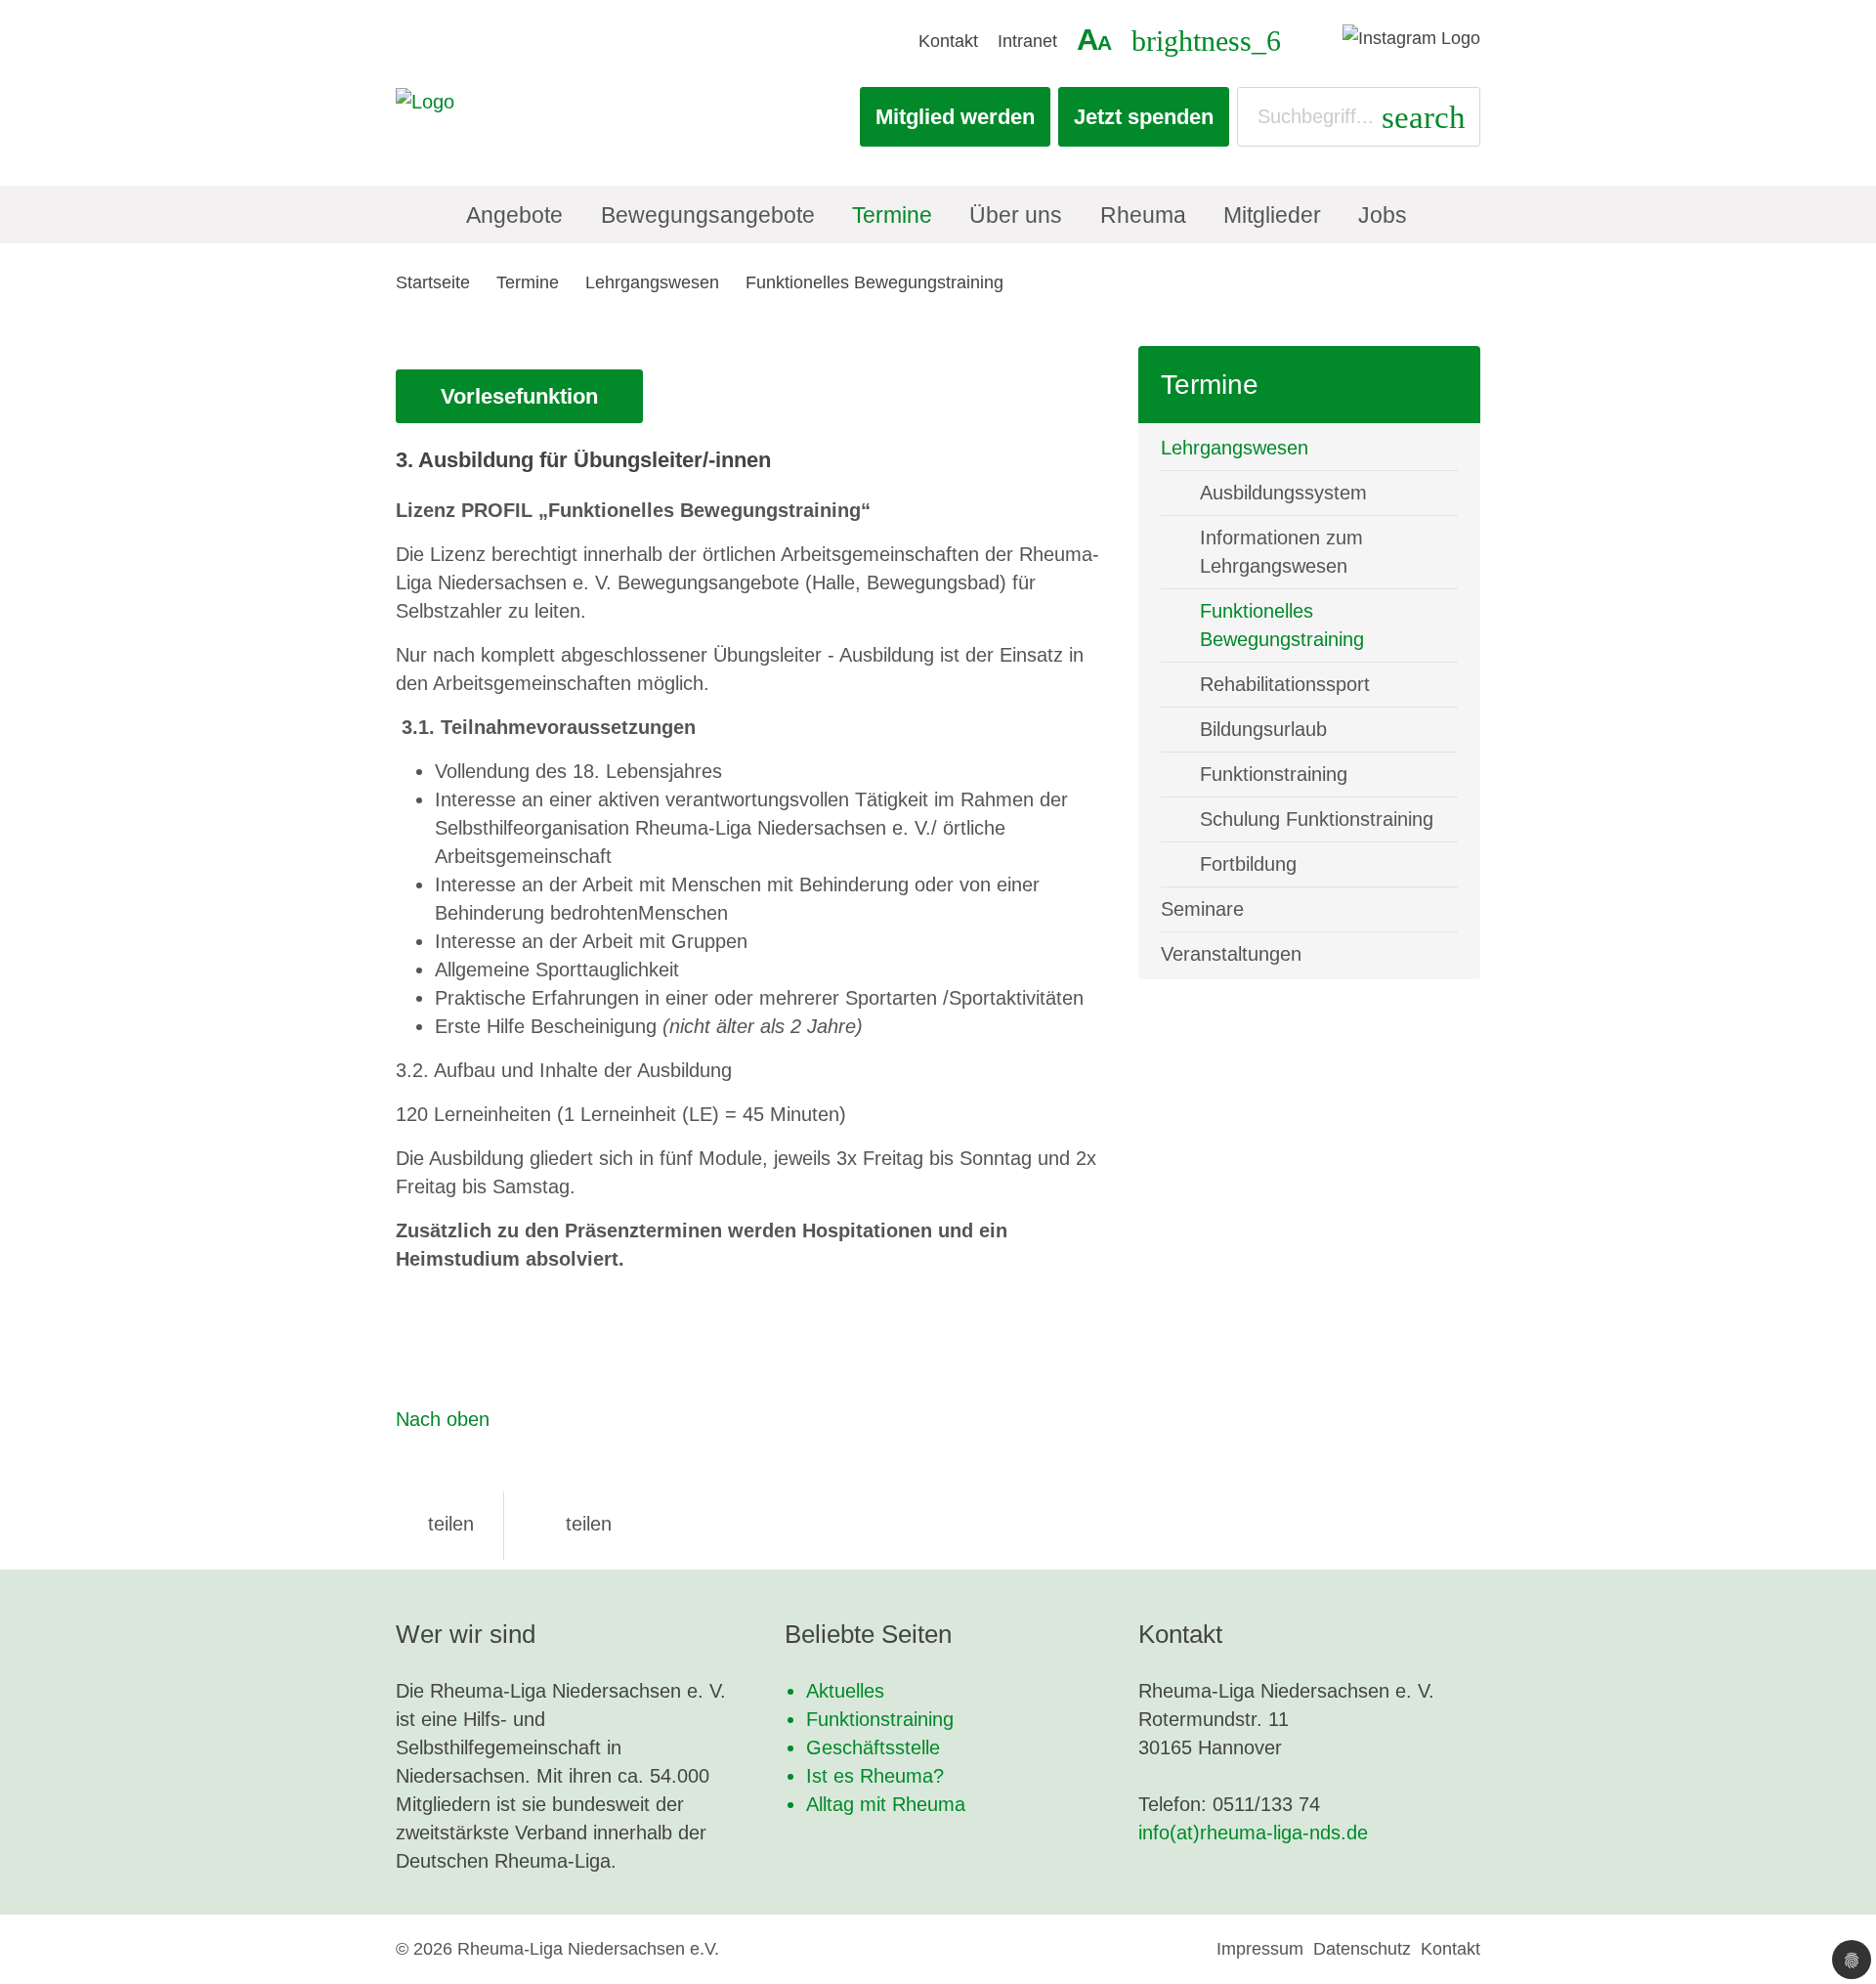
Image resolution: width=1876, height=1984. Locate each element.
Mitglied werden (955, 117)
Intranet (1027, 41)
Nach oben (443, 1419)
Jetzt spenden (1144, 117)
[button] (435, 1524)
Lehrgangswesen (652, 282)
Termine (528, 282)
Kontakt (948, 41)
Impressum (1260, 1949)
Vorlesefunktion (519, 396)
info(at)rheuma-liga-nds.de (1253, 1833)
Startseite (433, 282)
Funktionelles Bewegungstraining (874, 282)
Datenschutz (1362, 1949)
